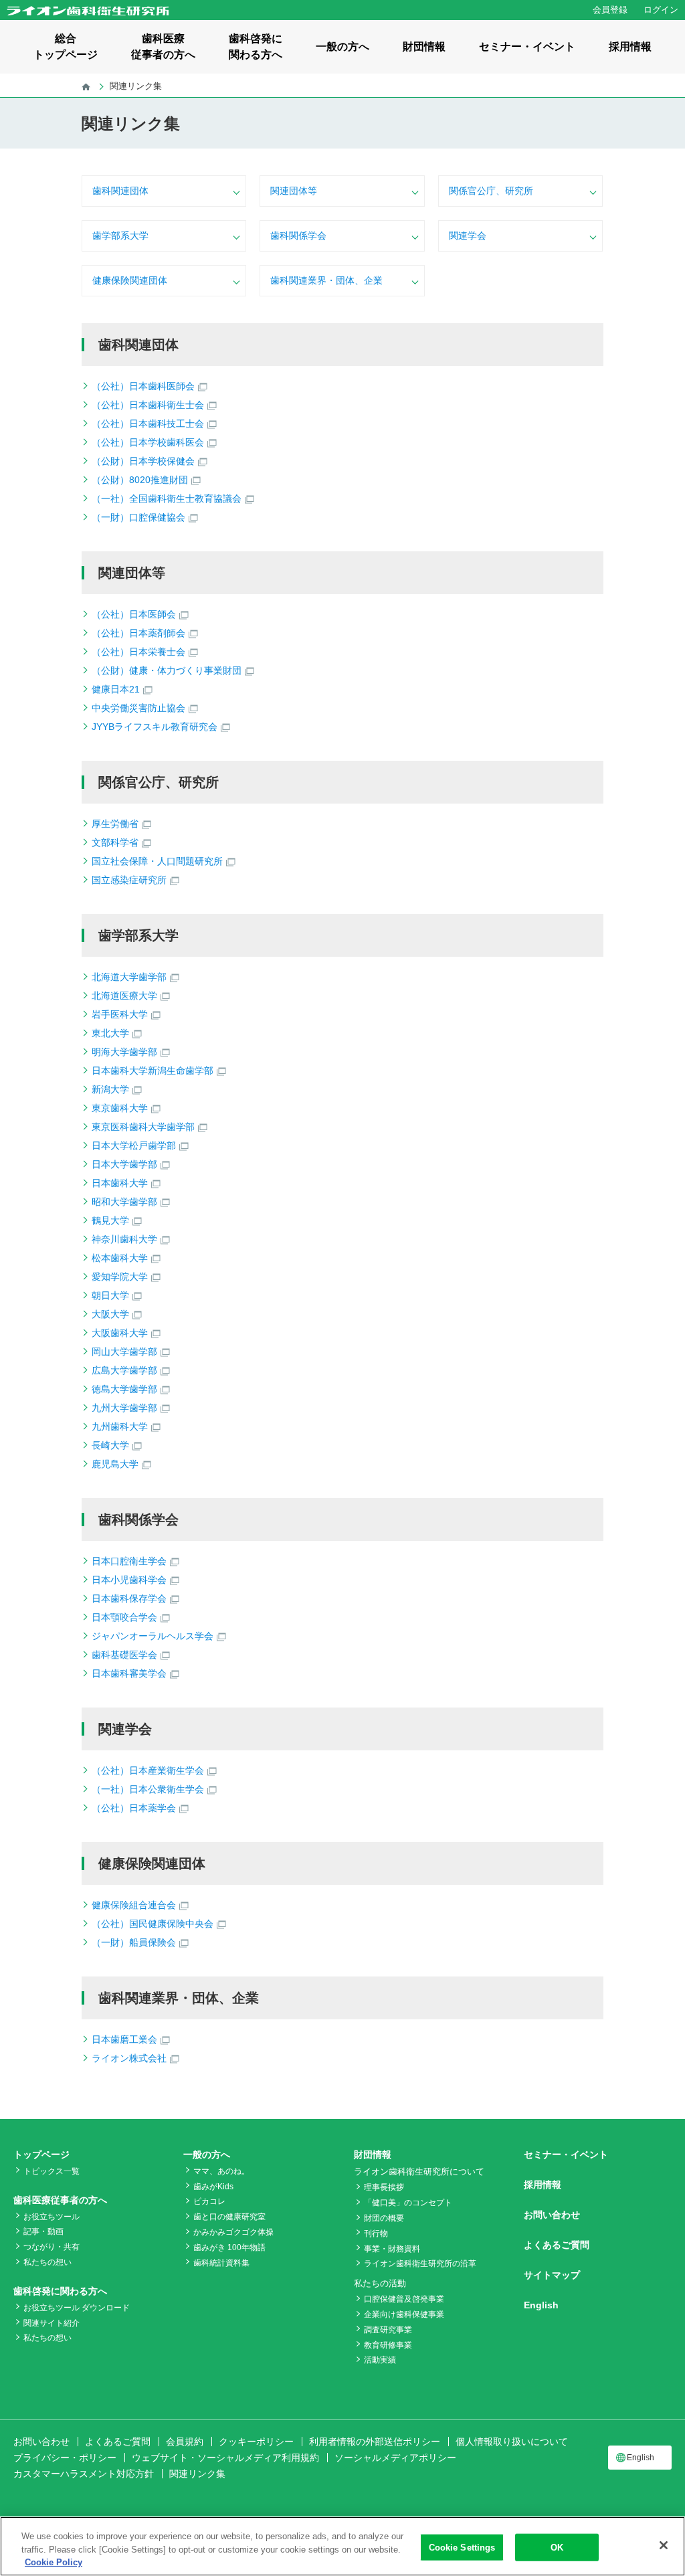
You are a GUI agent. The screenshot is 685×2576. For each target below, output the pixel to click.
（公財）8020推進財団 (140, 480)
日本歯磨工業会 (124, 2039)
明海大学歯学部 (124, 1052)
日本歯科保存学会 (129, 1598)
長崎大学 (110, 1445)
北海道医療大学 (124, 996)
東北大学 (110, 1033)
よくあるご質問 (557, 2245)
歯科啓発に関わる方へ (256, 47)
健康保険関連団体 (130, 280)
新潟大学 (110, 1089)
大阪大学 (110, 1314)
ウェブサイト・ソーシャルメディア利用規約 (225, 2458)
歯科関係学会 (298, 236)
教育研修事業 (388, 2345)
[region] (342, 2546)
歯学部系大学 (120, 236)
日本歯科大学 (120, 1183)
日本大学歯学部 (124, 1164)
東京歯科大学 (120, 1108)
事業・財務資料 (392, 2249)
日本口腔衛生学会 (129, 1561)
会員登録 (610, 10)
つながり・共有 (52, 2247)
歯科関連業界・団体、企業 (326, 280)
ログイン (661, 10)
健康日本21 (116, 689)
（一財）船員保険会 (134, 1942)
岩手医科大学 (120, 1014)
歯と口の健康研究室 (229, 2217)
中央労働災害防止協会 (138, 708)
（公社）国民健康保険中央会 (153, 1924)
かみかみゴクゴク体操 (233, 2232)
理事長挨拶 (384, 2187)
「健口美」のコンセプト (408, 2203)
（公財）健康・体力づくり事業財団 (167, 670)
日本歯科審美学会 (129, 1673)
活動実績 (380, 2360)
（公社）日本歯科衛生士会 (148, 405)
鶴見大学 (110, 1220)
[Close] (664, 2545)
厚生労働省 (115, 824)
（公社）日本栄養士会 (138, 652)
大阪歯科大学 (120, 1333)
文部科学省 (115, 842)
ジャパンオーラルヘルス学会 (153, 1636)
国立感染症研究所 (129, 880)
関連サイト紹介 (52, 2323)
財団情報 (424, 47)
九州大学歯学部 (124, 1408)
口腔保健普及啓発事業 (404, 2299)
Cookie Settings (462, 2547)
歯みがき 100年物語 (229, 2247)
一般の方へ (342, 47)
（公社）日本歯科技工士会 (148, 424)
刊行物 (376, 2233)
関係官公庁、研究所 (491, 191)
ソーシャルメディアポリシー (395, 2458)
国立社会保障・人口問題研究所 (157, 861)
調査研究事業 (388, 2330)
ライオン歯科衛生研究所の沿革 (420, 2264)
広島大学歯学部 (124, 1370)
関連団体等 (294, 191)
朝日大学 (110, 1295)
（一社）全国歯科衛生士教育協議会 (167, 498)
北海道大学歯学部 (129, 977)
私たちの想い (47, 2262)
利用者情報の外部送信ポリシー (375, 2442)
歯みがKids (213, 2187)
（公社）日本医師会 (134, 614)
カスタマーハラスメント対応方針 (84, 2474)
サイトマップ (552, 2275)
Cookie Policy (54, 2562)
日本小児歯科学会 (129, 1580)
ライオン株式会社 (129, 2058)
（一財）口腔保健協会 (138, 517)
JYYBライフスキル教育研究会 (155, 727)
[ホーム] (86, 86)
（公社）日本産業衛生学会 (148, 1770)
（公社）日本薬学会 (134, 1808)
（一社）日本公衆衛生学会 (148, 1789)
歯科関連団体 (120, 191)
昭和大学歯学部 (124, 1202)
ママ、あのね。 (221, 2171)
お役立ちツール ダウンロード (77, 2308)
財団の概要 (384, 2218)
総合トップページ (66, 47)
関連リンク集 (197, 2474)
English (541, 2305)
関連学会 (468, 236)
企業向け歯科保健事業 (404, 2314)
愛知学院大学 (120, 1277)
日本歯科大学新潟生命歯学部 (153, 1071)
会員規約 (185, 2442)
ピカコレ (209, 2201)
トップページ (41, 2154)
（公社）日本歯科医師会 (143, 386)
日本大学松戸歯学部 (134, 1145)
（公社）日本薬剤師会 (138, 633)
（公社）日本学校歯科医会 (148, 442)
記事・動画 (43, 2231)
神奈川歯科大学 (124, 1239)
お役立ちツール (52, 2217)
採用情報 (630, 47)
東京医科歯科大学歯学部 (143, 1127)
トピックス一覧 (52, 2171)
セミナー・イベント (527, 47)
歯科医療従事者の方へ (163, 47)
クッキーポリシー (256, 2442)
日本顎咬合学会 (124, 1617)
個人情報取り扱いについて (512, 2442)
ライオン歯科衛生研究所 (88, 11)
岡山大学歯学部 (124, 1352)
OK (557, 2547)
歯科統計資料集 (221, 2263)
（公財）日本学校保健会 (143, 461)
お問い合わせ (552, 2215)
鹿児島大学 (115, 1464)
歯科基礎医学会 (124, 1655)
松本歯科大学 (120, 1258)
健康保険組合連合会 (134, 1905)
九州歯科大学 (120, 1427)
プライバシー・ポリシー (65, 2458)
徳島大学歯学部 (124, 1389)
